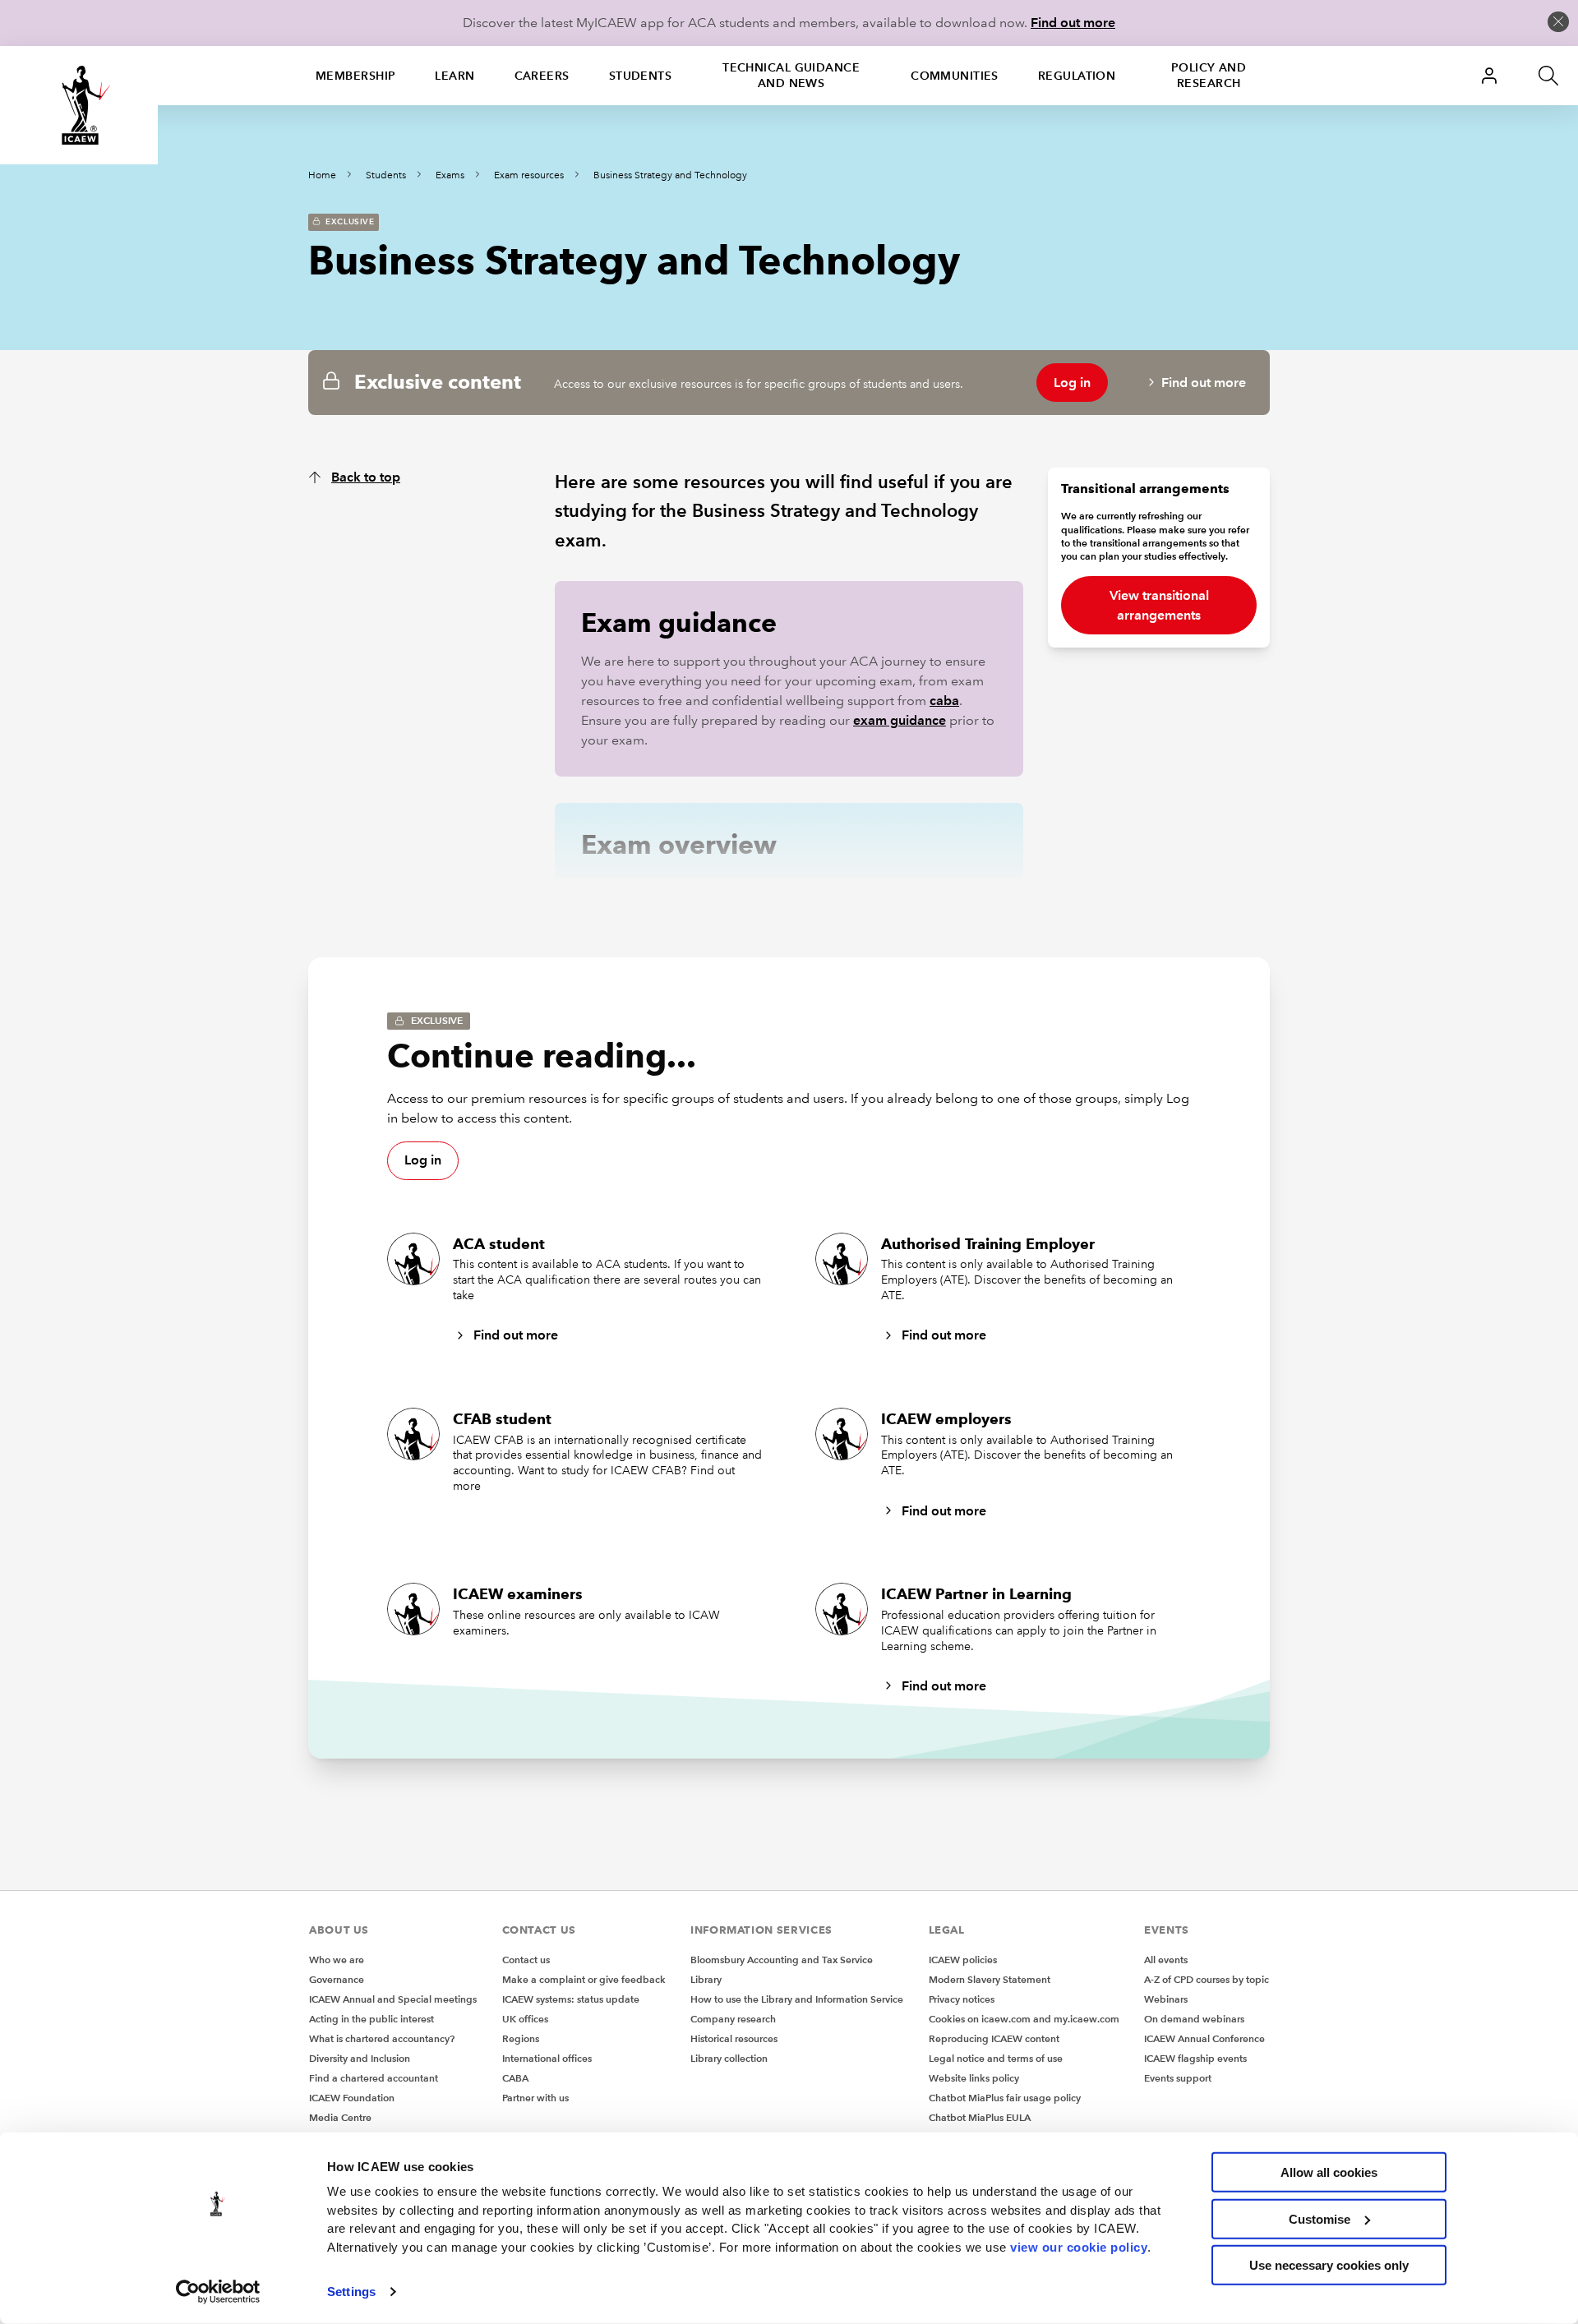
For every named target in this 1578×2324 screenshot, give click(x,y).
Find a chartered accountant (374, 2078)
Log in (1072, 383)
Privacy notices (962, 1999)
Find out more (1073, 23)
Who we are (337, 1960)
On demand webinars (1194, 2019)
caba (944, 701)
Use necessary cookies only (1329, 2265)
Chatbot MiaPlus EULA (980, 2117)
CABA (515, 2078)
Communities (955, 76)
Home (322, 175)
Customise (1320, 2218)
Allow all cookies (1329, 2172)
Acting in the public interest (371, 2019)
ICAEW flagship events (1195, 2058)
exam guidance (900, 720)
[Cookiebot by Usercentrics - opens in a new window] (218, 2292)
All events (1166, 1960)
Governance (337, 1979)
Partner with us (535, 2098)
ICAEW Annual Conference (1204, 2038)
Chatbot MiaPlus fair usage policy (1005, 2098)
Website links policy (974, 2078)
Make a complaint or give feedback (584, 1979)
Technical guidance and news (791, 75)
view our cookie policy (1079, 2246)
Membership (355, 76)
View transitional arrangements (1159, 605)
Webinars (1166, 1999)
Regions (521, 2038)
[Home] (79, 105)
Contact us (526, 1960)
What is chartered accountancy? (382, 2038)
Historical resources (734, 2038)
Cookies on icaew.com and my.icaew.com (1024, 2019)
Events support (1178, 2078)
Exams (450, 175)
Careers (542, 76)
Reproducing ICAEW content (994, 2038)
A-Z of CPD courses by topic (1207, 1979)
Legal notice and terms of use (996, 2058)
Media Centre (340, 2117)
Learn (454, 76)
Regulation (1077, 76)
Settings (351, 2292)
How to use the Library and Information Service (797, 1999)
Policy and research (1209, 75)
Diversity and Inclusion (360, 2058)
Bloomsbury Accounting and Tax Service (782, 1960)
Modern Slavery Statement (990, 1979)
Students (641, 76)
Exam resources (529, 175)
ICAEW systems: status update (571, 1999)
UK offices (525, 2019)
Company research (733, 2019)
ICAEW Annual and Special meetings (393, 1999)
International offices (547, 2058)
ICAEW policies (963, 1960)
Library (706, 1979)
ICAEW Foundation (352, 2098)
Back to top (366, 477)
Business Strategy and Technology (670, 175)
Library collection (729, 2058)
